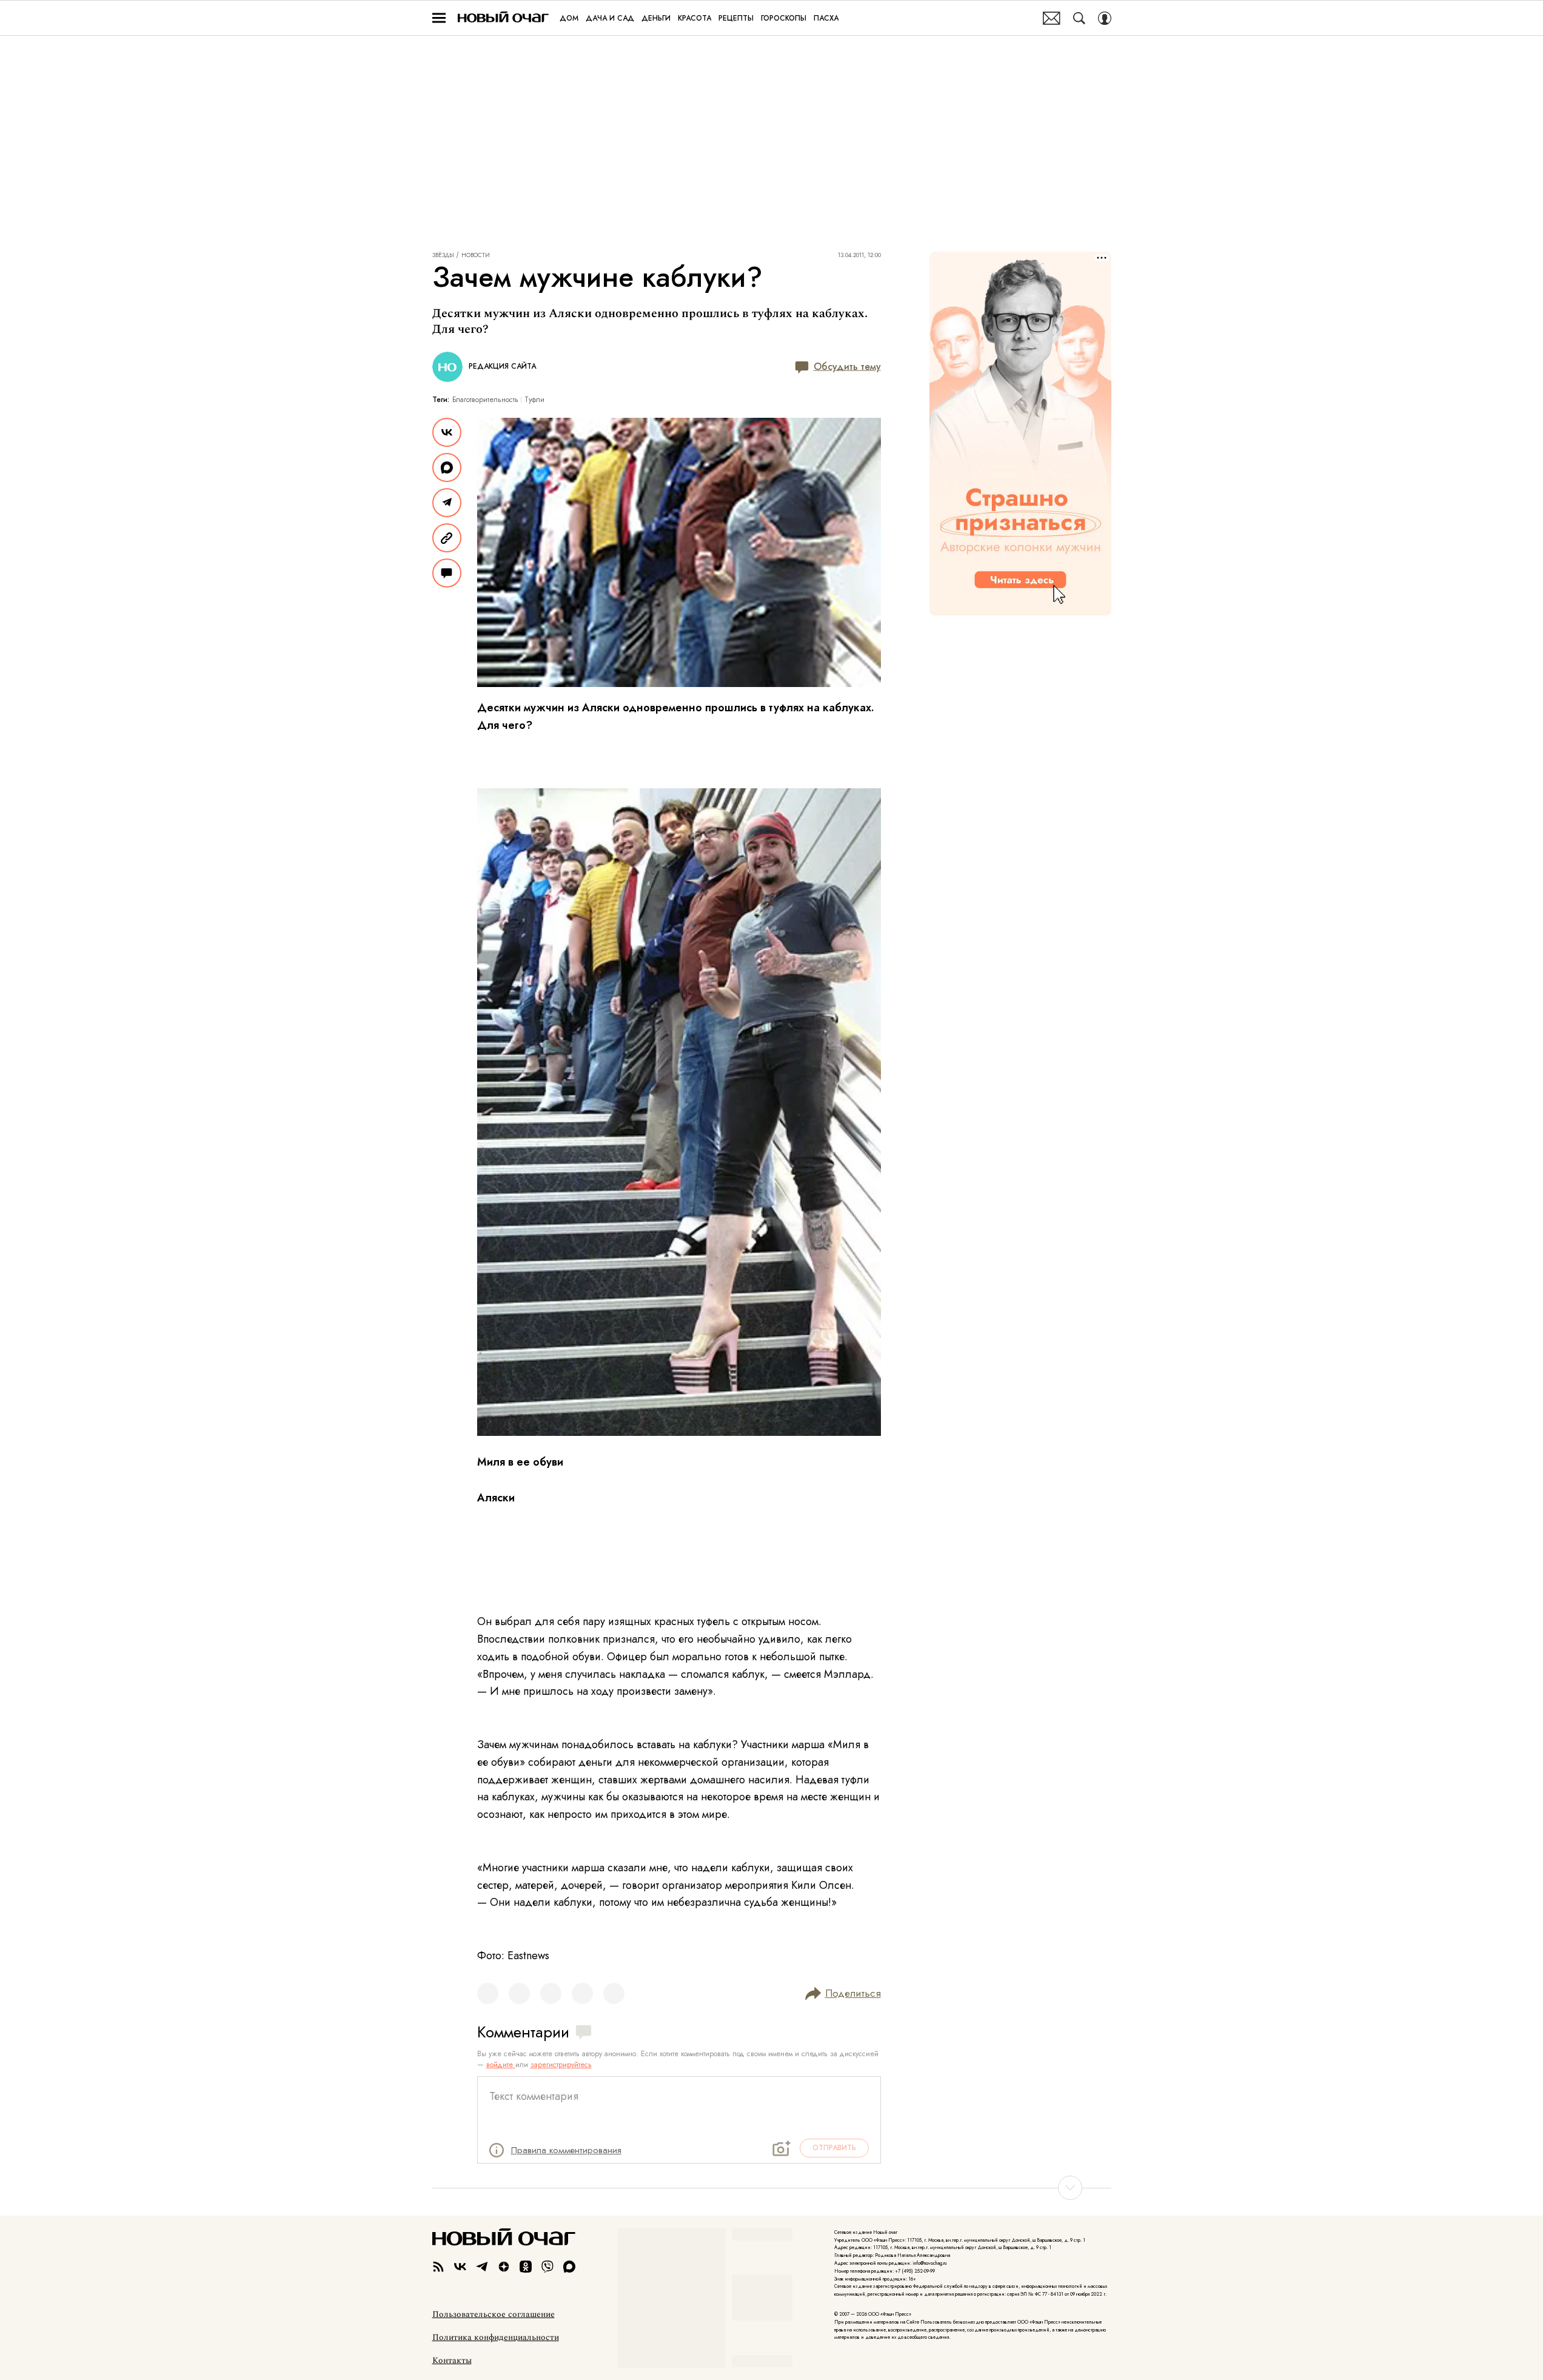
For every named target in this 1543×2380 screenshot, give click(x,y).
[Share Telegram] (447, 503)
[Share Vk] (447, 432)
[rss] (438, 2267)
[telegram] (482, 2267)
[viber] (547, 2267)
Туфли (534, 400)
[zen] (504, 2267)
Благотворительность (485, 400)
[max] (569, 2267)
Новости (476, 255)
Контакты (452, 2361)
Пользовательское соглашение (494, 2315)
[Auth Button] (1105, 18)
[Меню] (439, 18)
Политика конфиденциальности (496, 2338)
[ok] (526, 2267)
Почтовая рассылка (1052, 18)
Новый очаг (503, 18)
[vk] (460, 2267)
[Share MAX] (447, 468)
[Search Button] (1079, 18)
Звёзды (443, 255)
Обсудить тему (847, 367)
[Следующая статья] (772, 2188)
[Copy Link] (447, 538)
